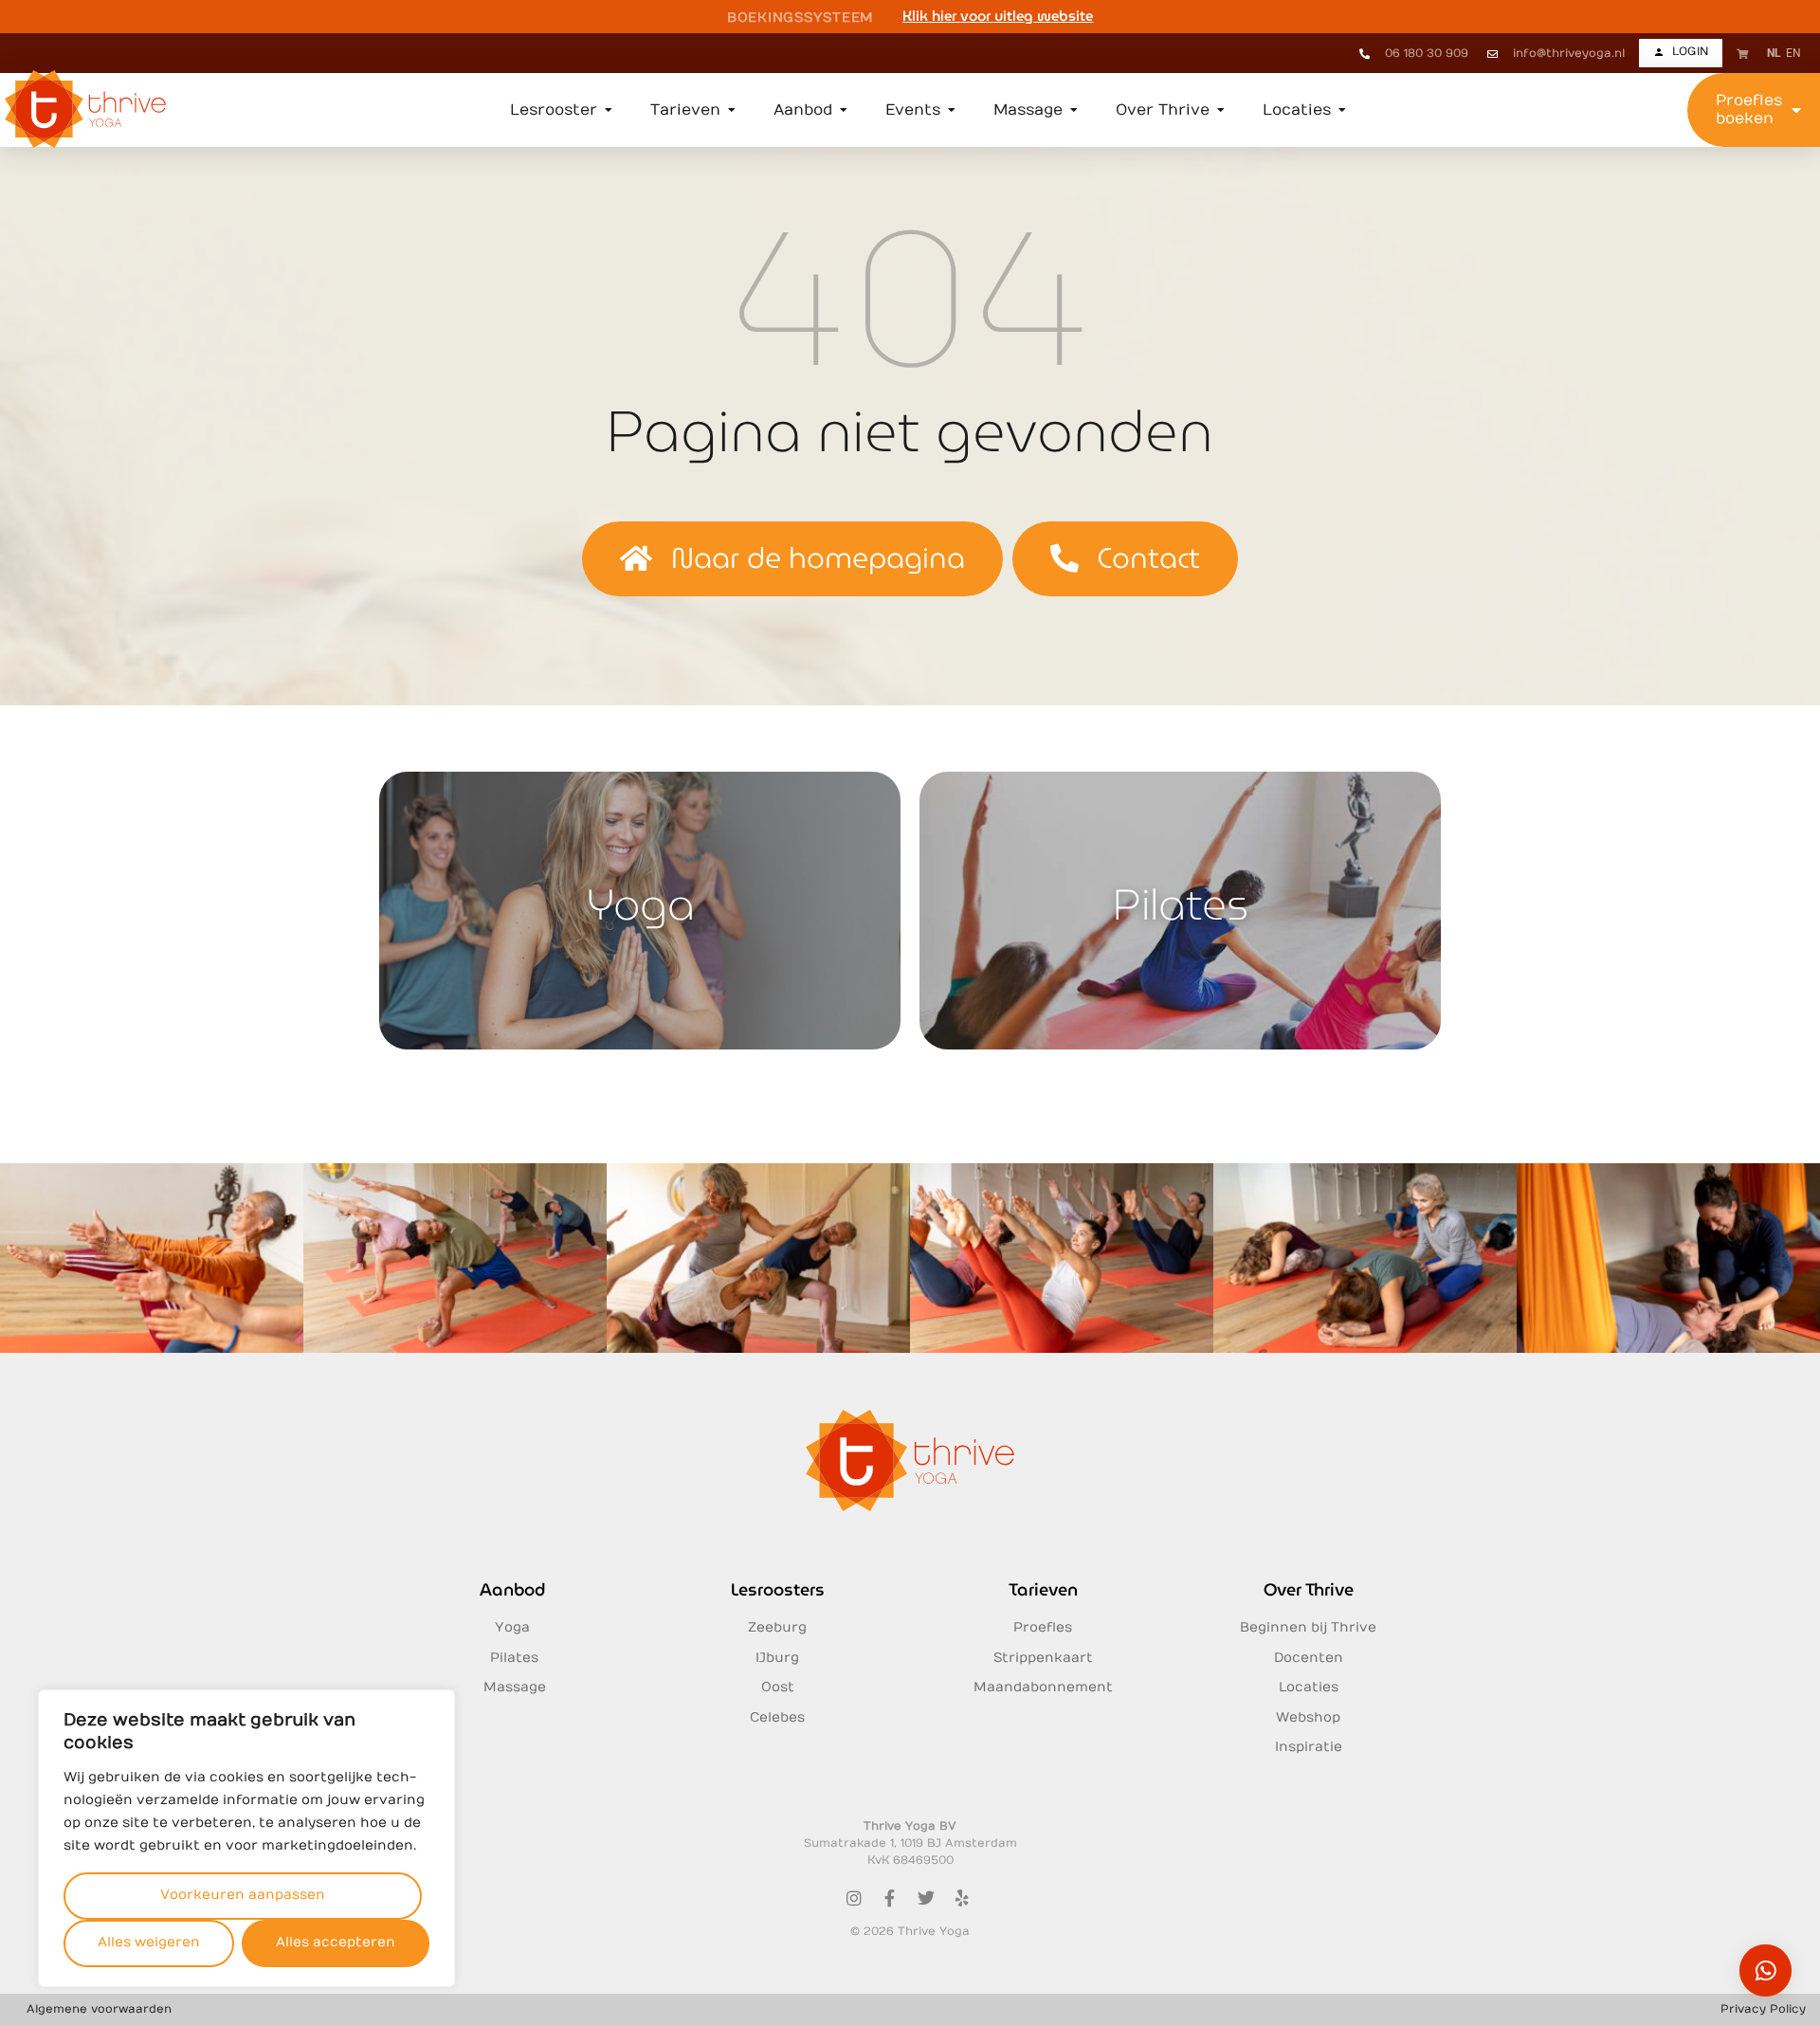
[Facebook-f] (890, 1898)
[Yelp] (962, 1898)
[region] (246, 1838)
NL (1774, 53)
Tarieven (1043, 1589)
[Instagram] (854, 1898)
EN (1793, 53)
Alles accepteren (336, 1942)
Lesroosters (778, 1589)
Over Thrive (1309, 1589)
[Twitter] (926, 1898)
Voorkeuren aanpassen (243, 1895)
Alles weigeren (149, 1942)
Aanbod (512, 1589)
